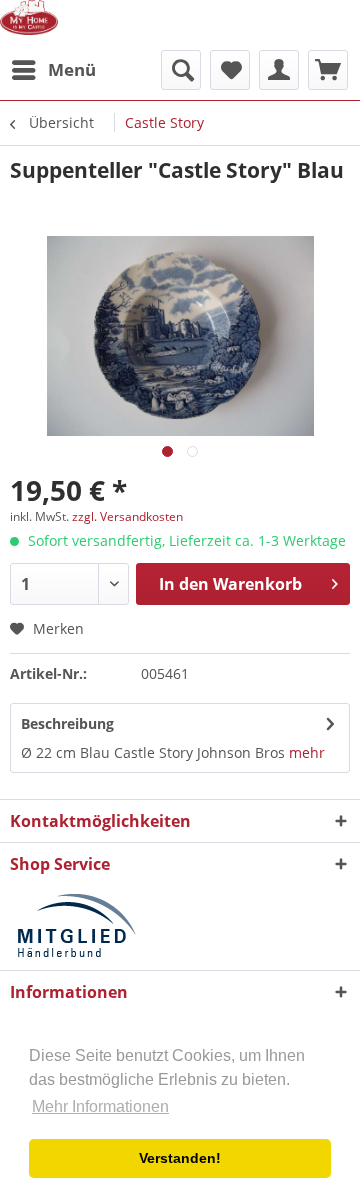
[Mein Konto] (279, 70)
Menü (72, 69)
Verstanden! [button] (180, 1158)
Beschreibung (67, 723)
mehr (307, 752)
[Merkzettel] (230, 70)
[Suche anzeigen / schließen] (181, 70)
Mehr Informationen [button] (100, 1106)
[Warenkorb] (328, 70)
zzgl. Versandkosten (127, 516)
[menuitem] (53, 70)
